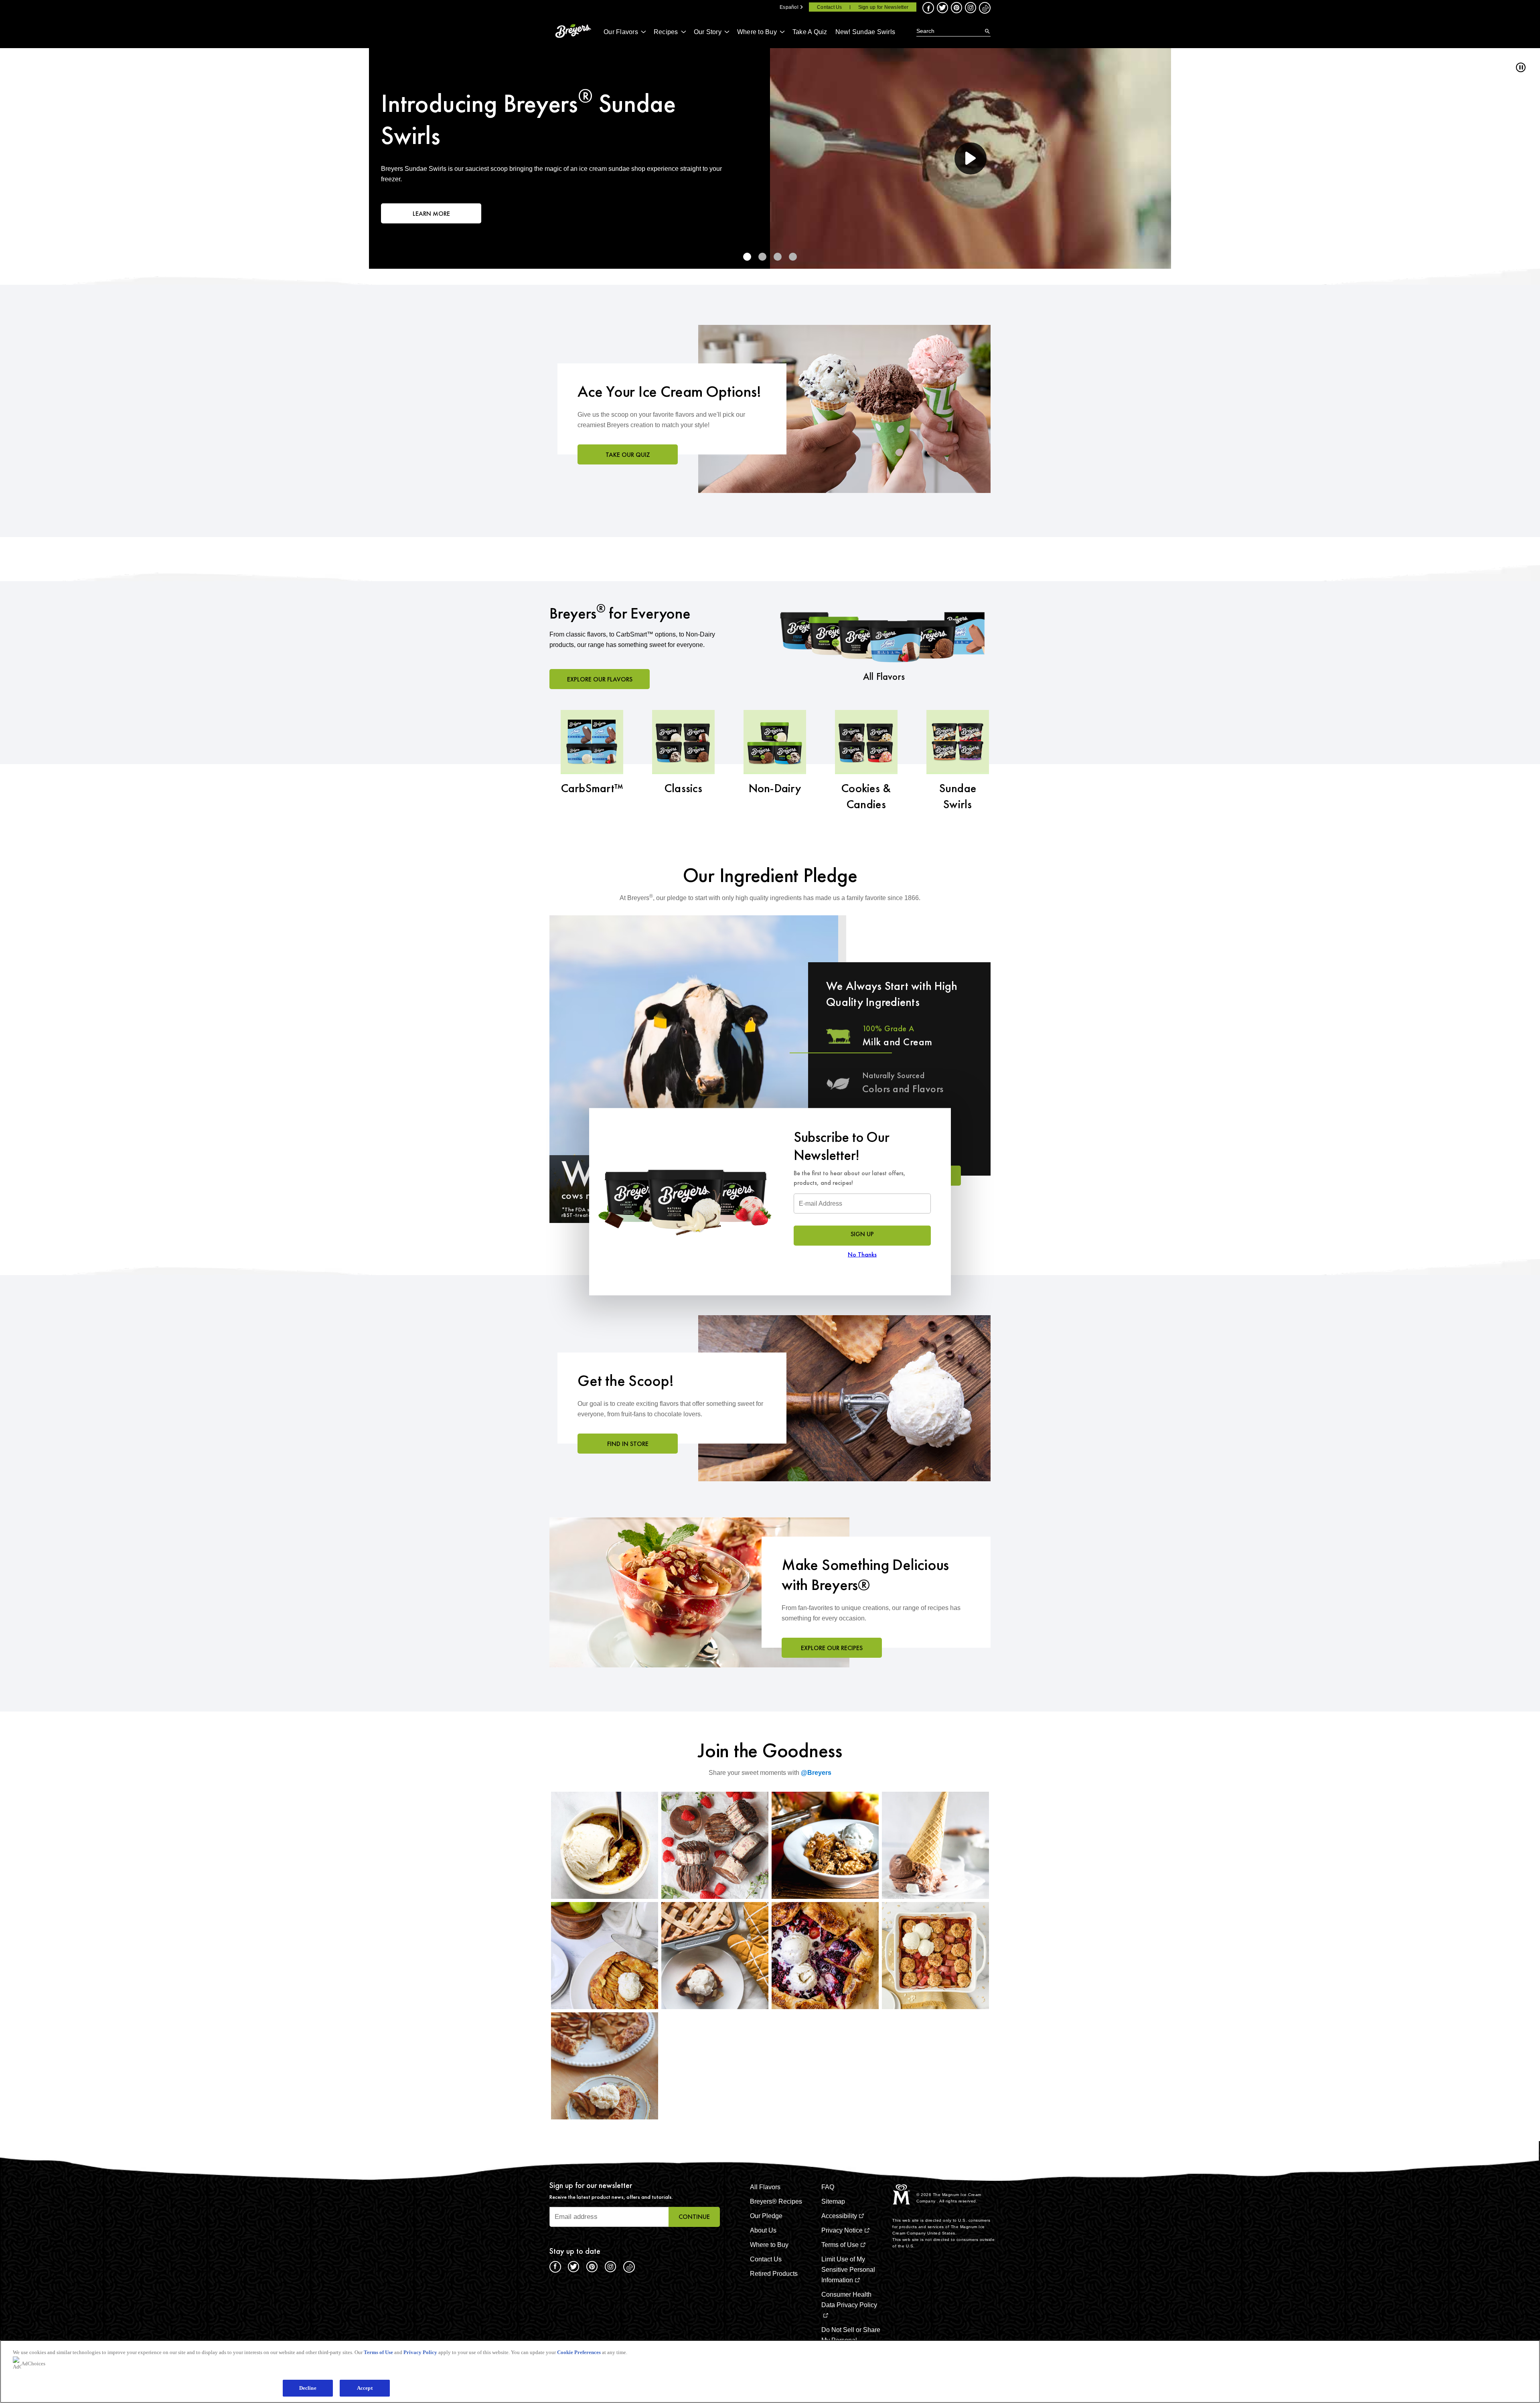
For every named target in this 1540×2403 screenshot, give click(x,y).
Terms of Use (378, 2352)
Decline (308, 2388)
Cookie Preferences (579, 2352)
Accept (365, 2388)
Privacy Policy (420, 2352)
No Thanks (862, 1254)
